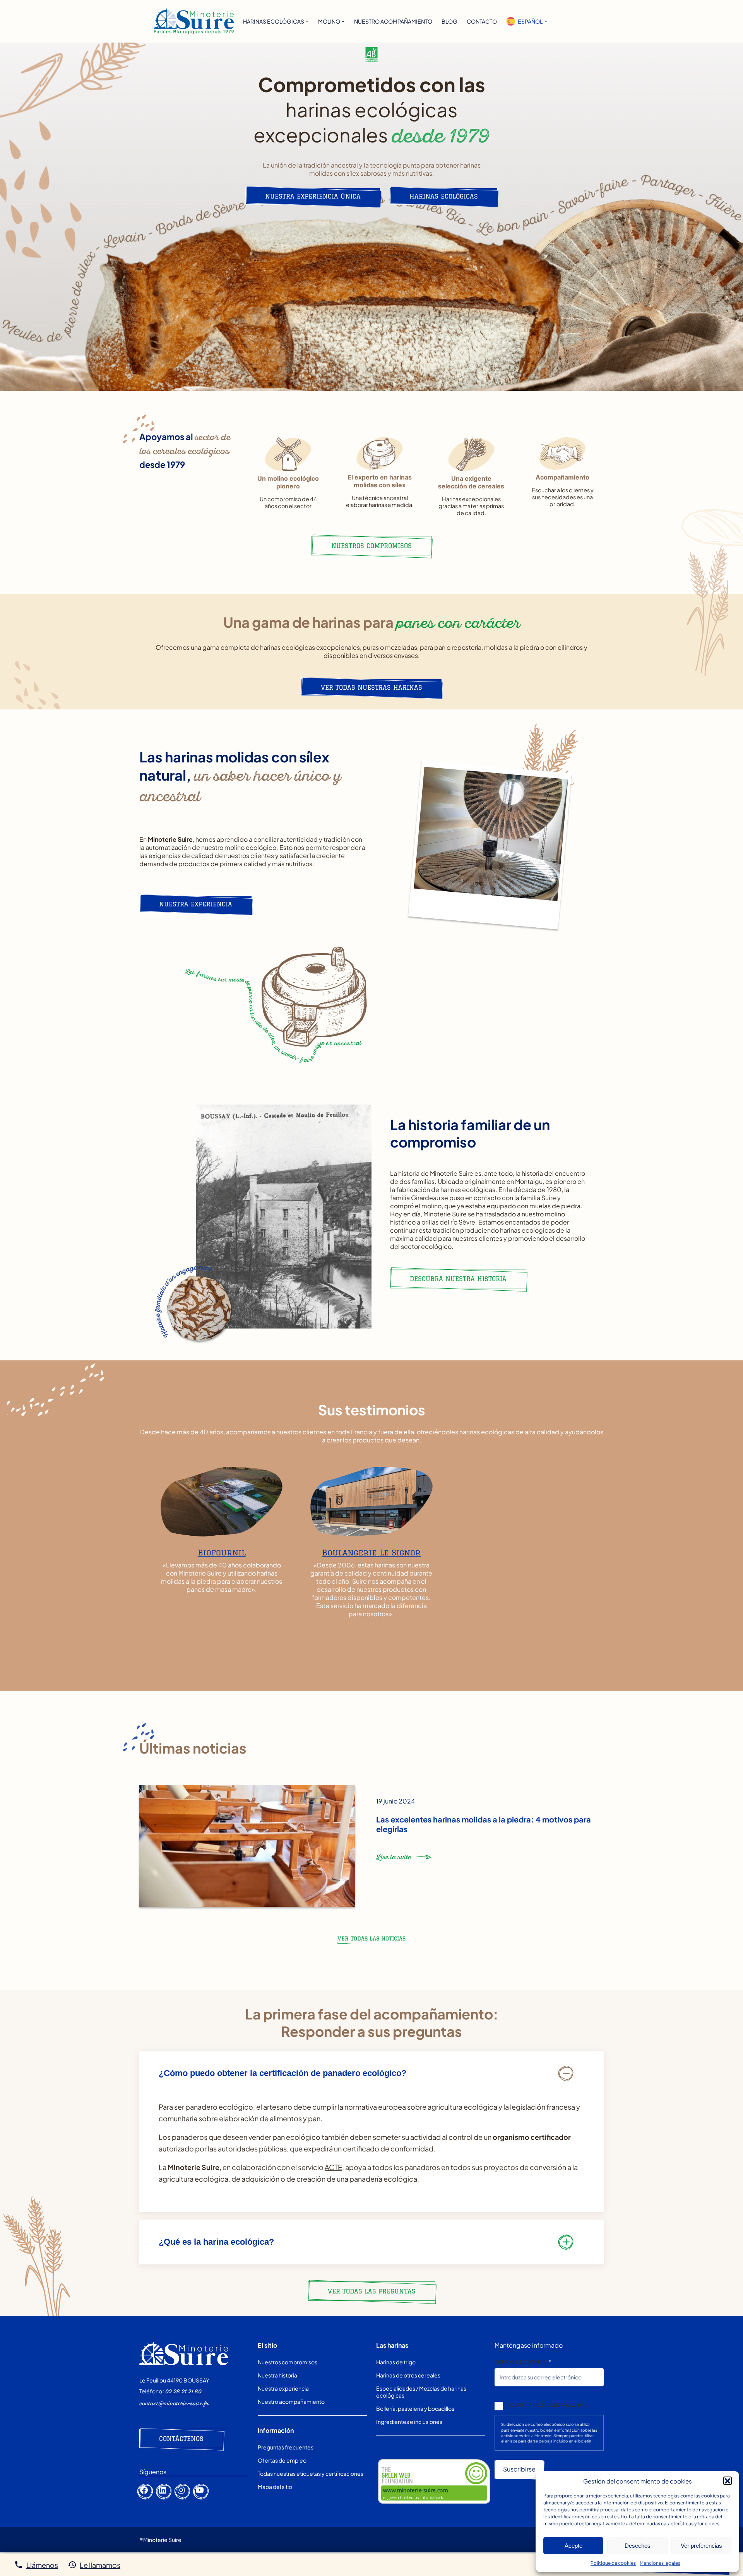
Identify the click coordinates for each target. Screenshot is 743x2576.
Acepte (574, 2546)
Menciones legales (660, 2563)
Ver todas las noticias (371, 1939)
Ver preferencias (701, 2546)
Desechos (638, 2546)
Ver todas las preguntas (372, 2291)
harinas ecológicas (444, 196)
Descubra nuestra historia (458, 1279)
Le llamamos (100, 2565)
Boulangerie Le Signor (371, 1553)
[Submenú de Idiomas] (546, 21)
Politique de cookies (613, 2563)
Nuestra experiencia (196, 904)
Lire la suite (394, 1860)
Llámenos (42, 2565)
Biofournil (222, 1553)
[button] (728, 2481)
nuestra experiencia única (313, 196)
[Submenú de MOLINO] (343, 21)
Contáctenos (181, 2439)
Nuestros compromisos (371, 546)
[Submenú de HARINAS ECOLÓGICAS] (307, 21)
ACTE (333, 2167)
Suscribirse (519, 2469)
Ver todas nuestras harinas (371, 687)
